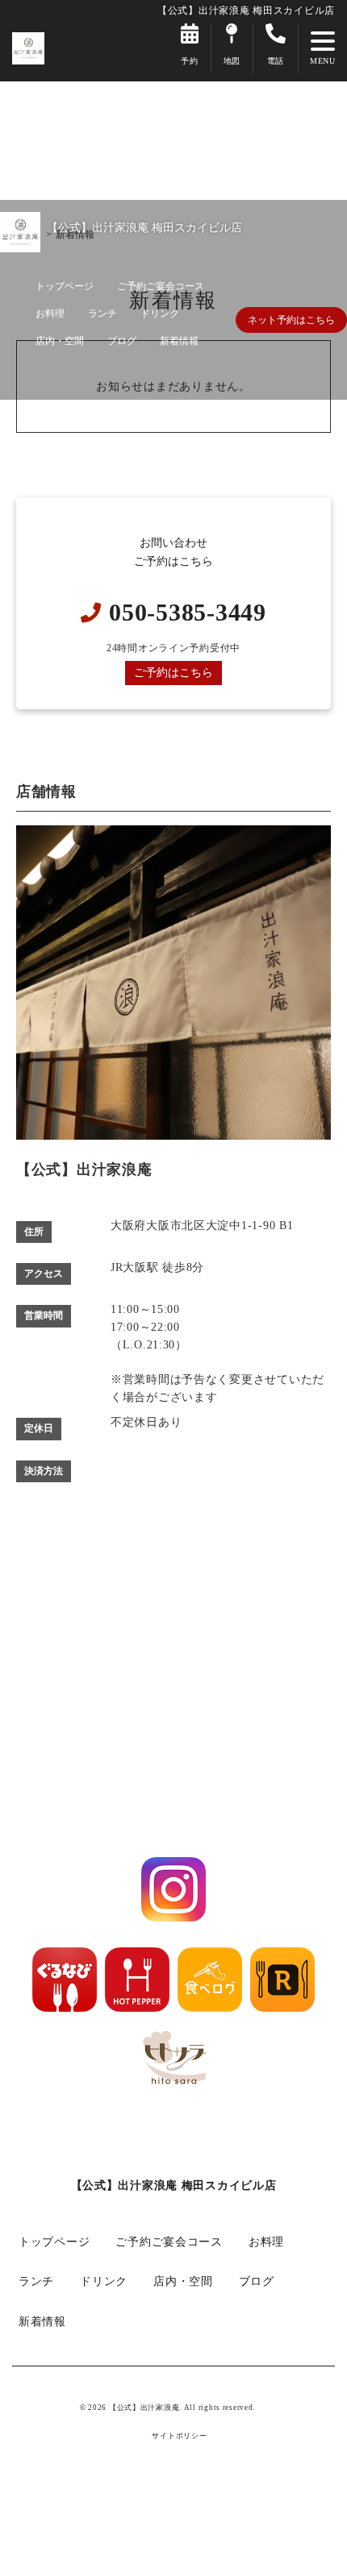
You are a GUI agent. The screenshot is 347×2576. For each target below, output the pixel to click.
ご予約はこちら (173, 672)
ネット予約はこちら (291, 320)
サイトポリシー (179, 2436)
